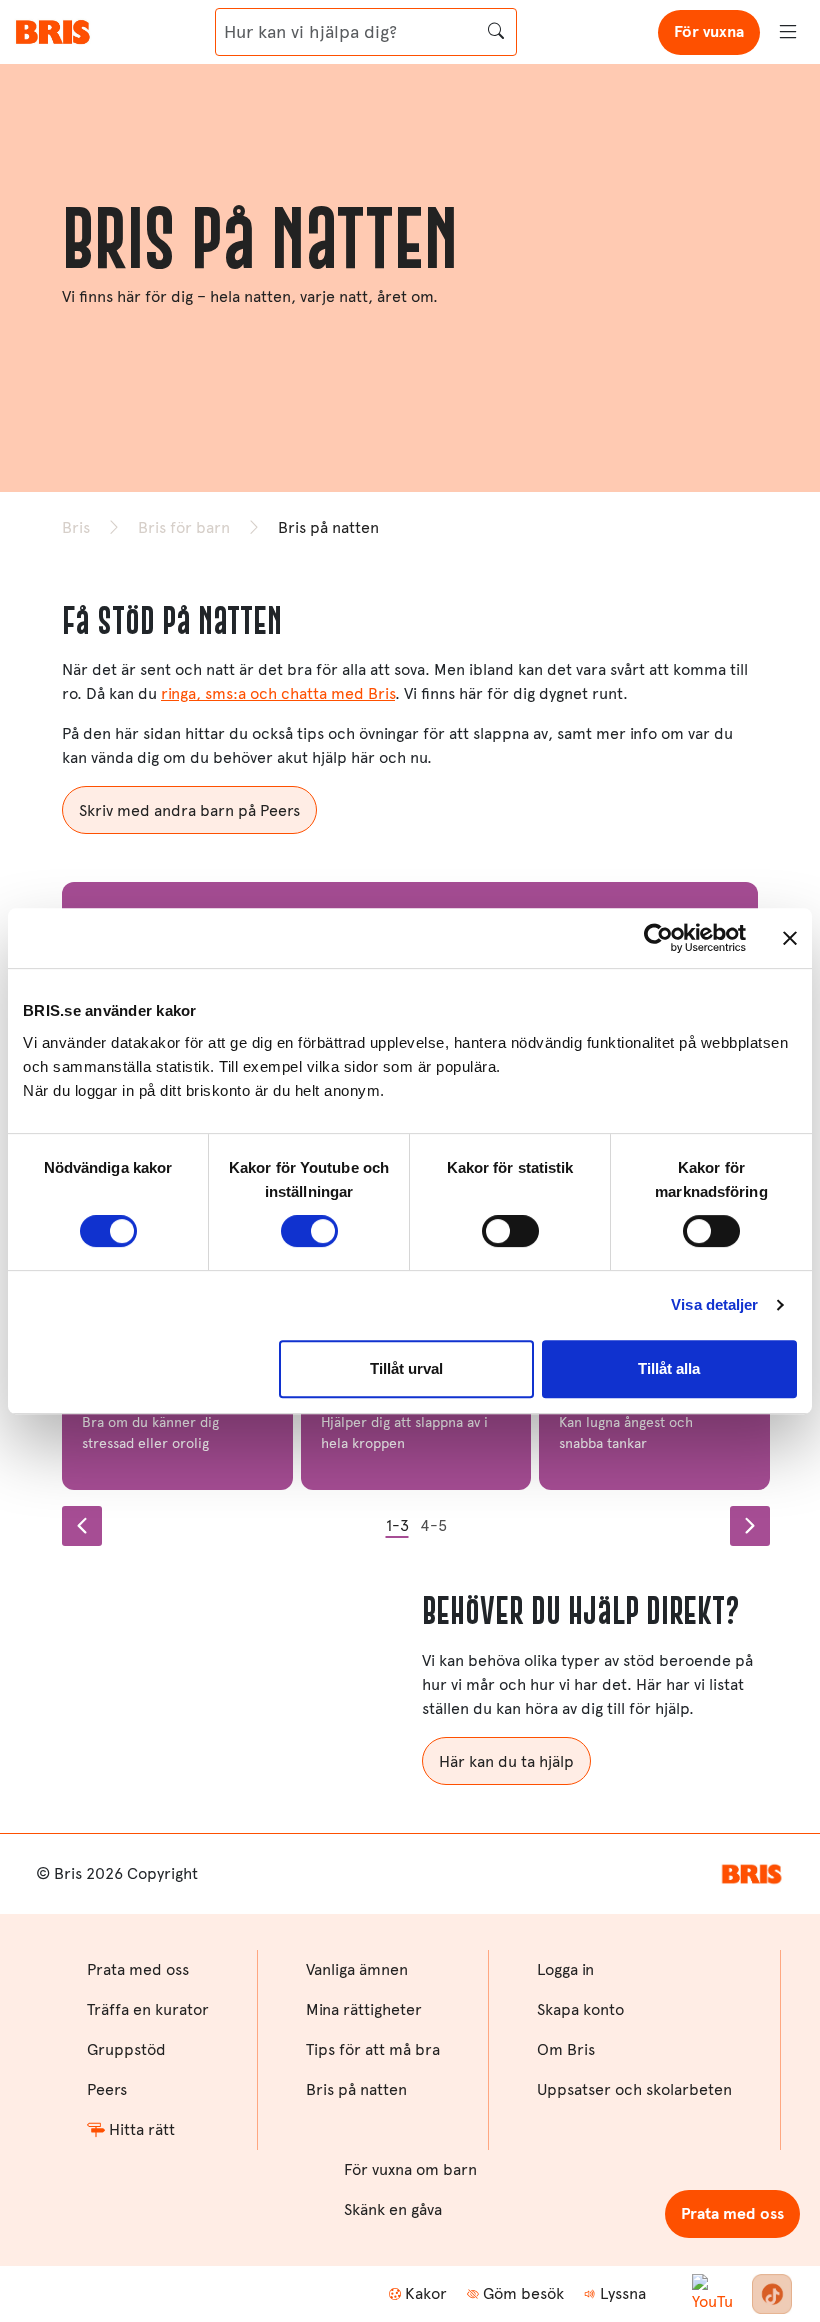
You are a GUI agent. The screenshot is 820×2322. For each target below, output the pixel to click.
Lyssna (623, 2293)
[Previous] (82, 1526)
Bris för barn (184, 527)
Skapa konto (580, 2009)
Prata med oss (732, 2213)
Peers (107, 2089)
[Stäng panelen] (790, 938)
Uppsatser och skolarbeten (634, 2089)
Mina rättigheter (364, 2009)
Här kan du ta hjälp (506, 1761)
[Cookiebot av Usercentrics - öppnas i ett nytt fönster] (658, 938)
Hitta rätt (142, 2129)
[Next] (750, 1526)
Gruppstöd (126, 2049)
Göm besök (523, 2293)
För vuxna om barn (410, 2169)
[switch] (309, 1231)
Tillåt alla (669, 1368)
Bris (76, 527)
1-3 (397, 1525)
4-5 (433, 1525)
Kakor (426, 2293)
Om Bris (566, 2049)
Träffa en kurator (148, 2009)
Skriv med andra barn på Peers (189, 810)
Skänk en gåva (393, 2209)
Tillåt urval (406, 1368)
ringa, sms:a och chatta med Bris (278, 693)
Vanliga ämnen (357, 1969)
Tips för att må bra (373, 2049)
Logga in (565, 1969)
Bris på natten (356, 2089)
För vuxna (709, 31)
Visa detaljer (714, 1304)
